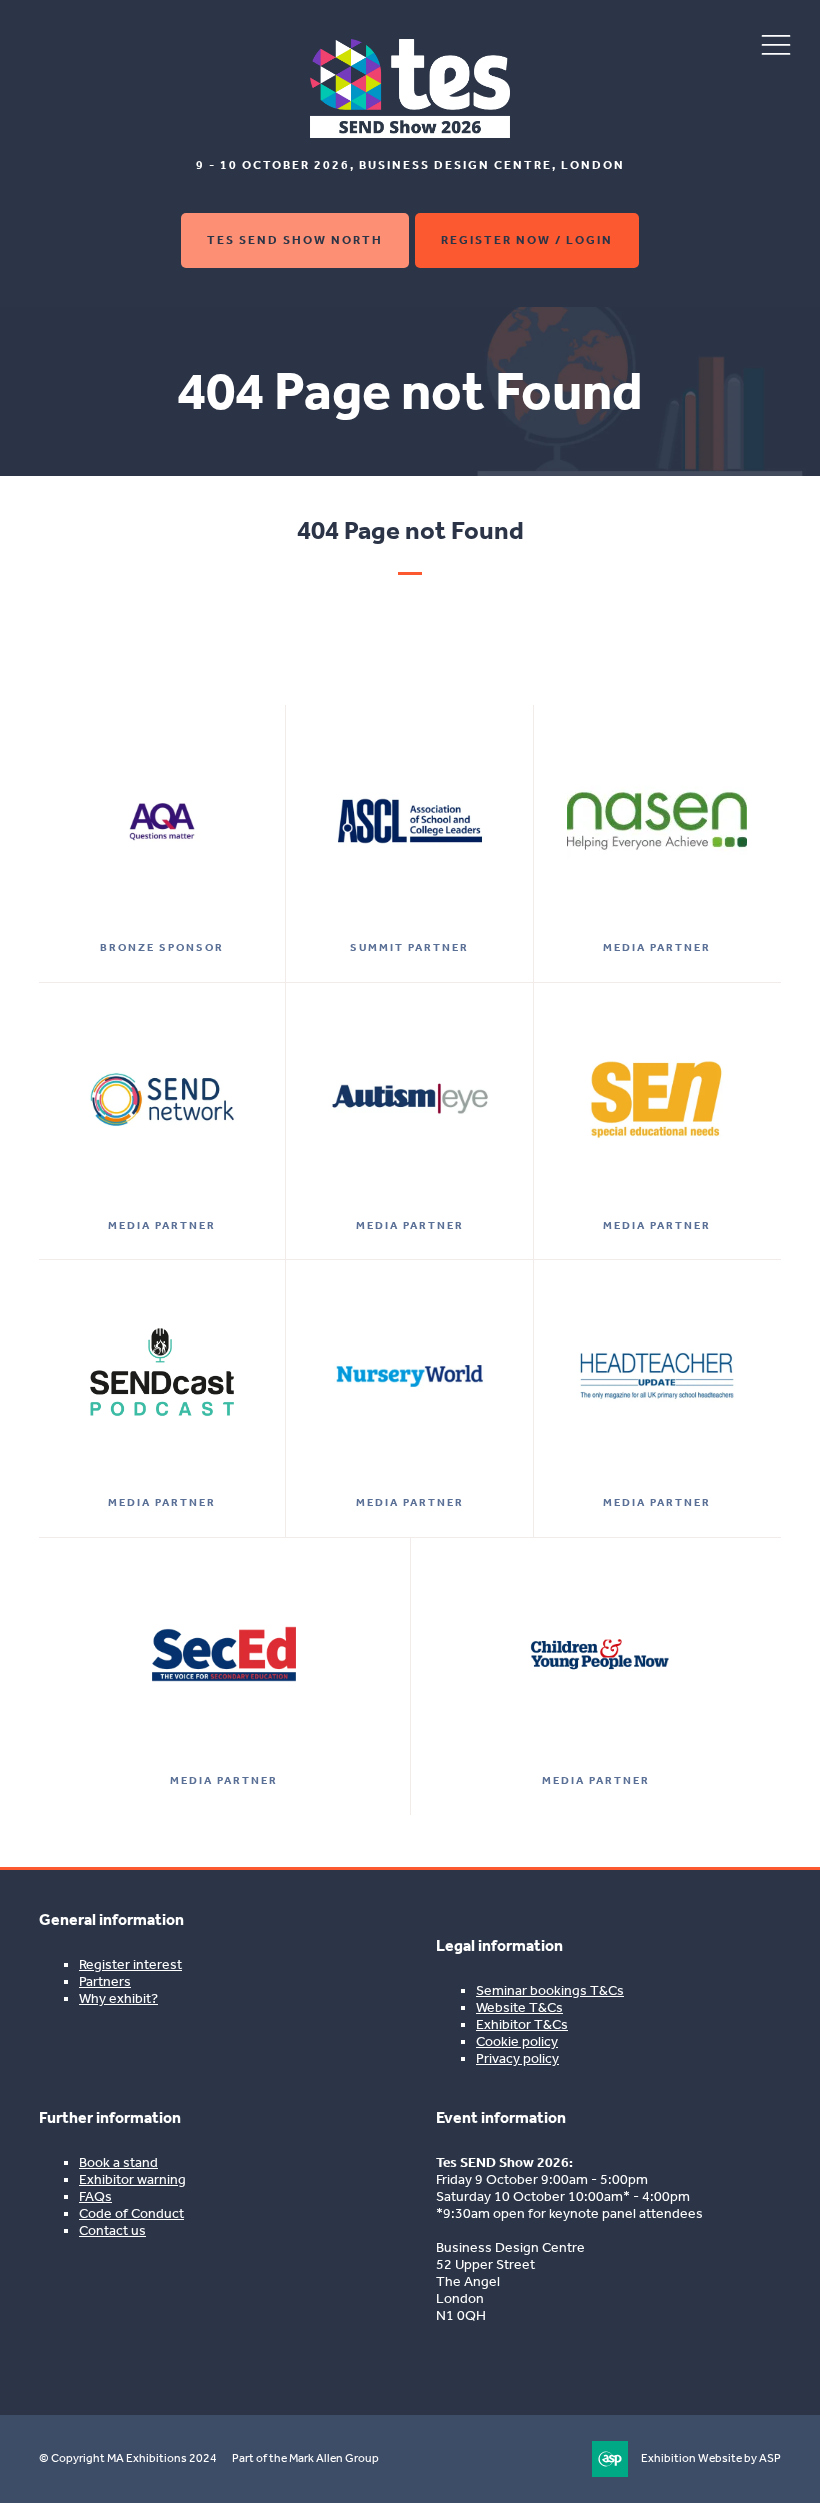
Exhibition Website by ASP (711, 2458)
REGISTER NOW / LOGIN (527, 240)
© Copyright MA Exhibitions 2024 (128, 2458)
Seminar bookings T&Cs (550, 1990)
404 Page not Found (410, 530)
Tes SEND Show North (295, 240)
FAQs (95, 2196)
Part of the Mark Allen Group (305, 2458)
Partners (105, 1981)
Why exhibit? (118, 1998)
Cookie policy (517, 2041)
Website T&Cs (519, 2007)
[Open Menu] (776, 44)
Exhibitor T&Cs (522, 2024)
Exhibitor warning (132, 2179)
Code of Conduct (131, 2213)
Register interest (130, 1964)
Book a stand (118, 2162)
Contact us (112, 2230)
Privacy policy (517, 2058)
